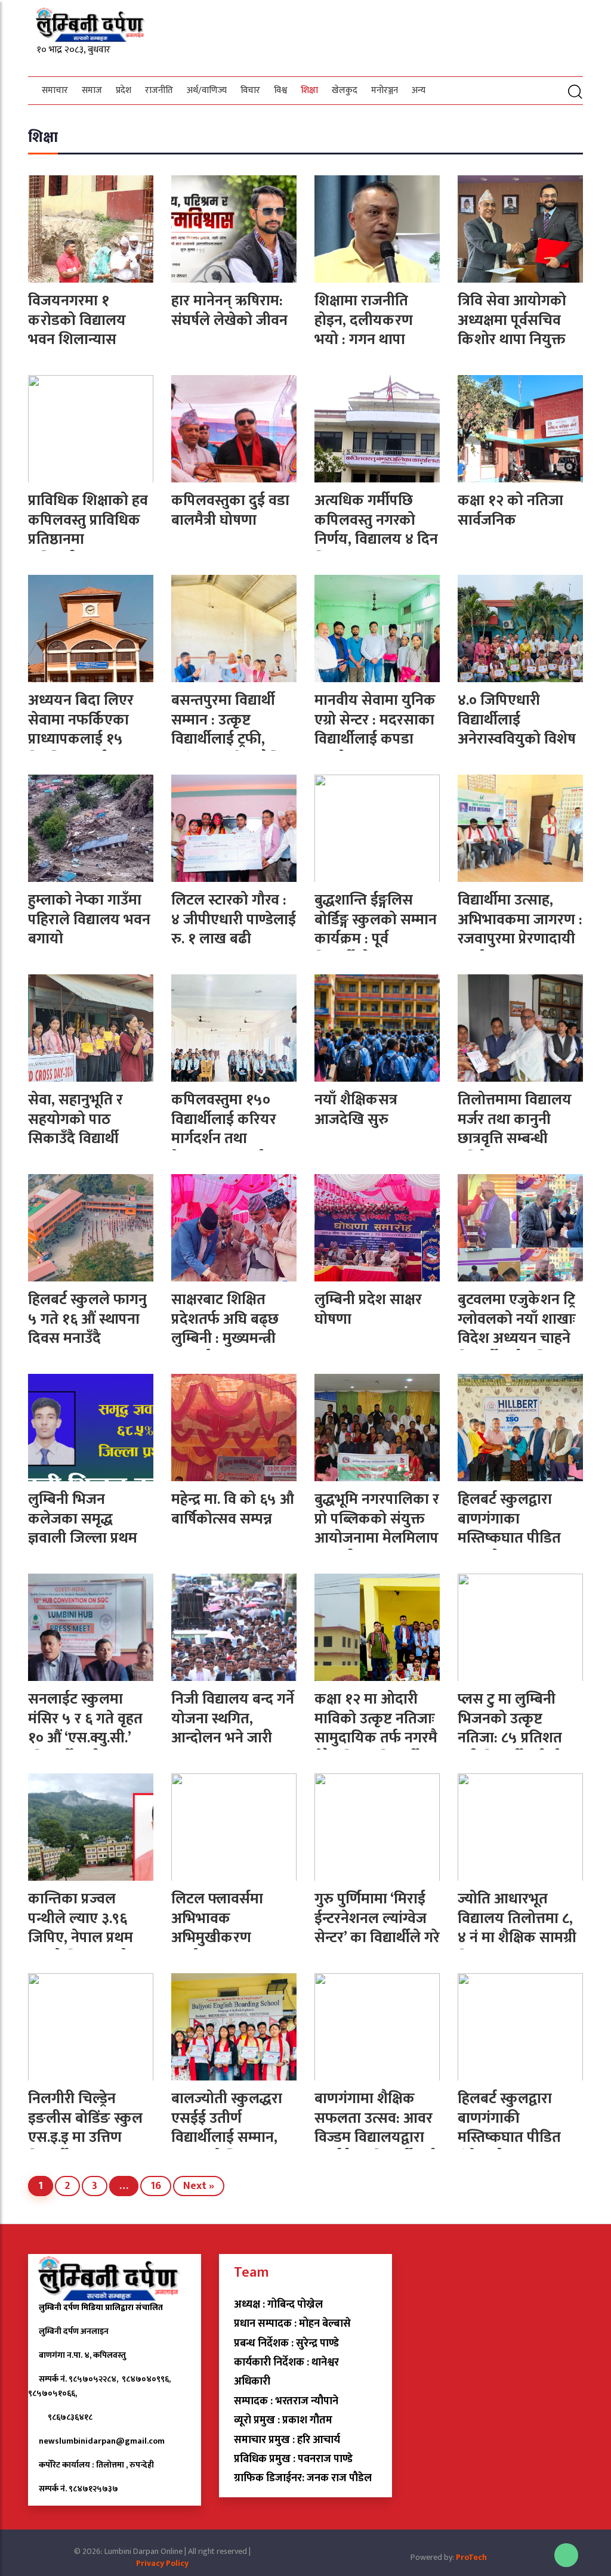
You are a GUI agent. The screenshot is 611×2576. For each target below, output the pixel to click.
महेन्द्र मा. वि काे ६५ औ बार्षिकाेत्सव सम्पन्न (233, 1509)
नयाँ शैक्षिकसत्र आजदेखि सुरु (356, 1110)
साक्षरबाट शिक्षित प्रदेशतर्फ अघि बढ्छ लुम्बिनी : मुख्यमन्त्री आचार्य (225, 1329)
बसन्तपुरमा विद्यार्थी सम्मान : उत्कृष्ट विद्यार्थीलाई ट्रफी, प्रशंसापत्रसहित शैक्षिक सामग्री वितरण (233, 739)
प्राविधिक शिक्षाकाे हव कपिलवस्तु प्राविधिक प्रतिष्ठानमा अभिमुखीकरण (88, 530)
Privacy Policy (162, 2563)
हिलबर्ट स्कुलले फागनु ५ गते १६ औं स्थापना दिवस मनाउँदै (87, 1319)
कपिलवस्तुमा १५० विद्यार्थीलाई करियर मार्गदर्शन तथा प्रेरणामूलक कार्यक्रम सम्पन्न (227, 1139)
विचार (250, 90)
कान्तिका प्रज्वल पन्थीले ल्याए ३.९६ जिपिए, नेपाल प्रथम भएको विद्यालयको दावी (81, 1938)
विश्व (280, 90)
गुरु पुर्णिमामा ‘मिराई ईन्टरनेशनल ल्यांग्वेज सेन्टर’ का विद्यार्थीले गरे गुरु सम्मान (377, 1928)
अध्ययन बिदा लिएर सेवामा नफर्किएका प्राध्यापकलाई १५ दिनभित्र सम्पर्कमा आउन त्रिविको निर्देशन (87, 739)
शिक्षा (309, 90)
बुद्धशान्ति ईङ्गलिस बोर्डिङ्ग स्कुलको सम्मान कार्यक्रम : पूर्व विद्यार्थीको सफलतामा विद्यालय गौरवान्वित (376, 939)
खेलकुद (345, 90)
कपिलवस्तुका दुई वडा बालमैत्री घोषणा (230, 510)
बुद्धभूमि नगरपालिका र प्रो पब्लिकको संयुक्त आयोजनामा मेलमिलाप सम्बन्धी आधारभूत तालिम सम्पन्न (377, 1538)
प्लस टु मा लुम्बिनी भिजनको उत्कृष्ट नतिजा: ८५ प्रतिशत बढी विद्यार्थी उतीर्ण (510, 1728)
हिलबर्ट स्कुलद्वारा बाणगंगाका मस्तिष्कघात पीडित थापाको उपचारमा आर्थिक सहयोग (509, 1538)
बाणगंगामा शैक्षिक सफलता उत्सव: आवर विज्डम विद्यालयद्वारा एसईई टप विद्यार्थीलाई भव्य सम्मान (375, 2137)
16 (156, 2186)
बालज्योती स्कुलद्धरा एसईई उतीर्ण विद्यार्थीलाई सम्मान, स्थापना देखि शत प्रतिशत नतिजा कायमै (231, 2137)
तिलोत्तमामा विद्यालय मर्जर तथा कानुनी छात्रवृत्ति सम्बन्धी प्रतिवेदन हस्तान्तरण (515, 1129)
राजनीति (159, 90)
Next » (199, 2186)
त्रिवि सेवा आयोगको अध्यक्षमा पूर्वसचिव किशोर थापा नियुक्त (512, 320)
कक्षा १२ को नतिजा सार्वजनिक (510, 510)
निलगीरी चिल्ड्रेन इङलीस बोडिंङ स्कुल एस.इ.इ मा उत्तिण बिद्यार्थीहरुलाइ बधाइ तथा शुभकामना (85, 2137)
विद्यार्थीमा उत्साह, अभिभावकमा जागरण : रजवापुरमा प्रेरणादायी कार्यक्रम (520, 929)
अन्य (419, 90)
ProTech (471, 2557)
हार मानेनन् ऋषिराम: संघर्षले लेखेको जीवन (229, 311)
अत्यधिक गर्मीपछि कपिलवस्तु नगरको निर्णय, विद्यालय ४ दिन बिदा (376, 530)
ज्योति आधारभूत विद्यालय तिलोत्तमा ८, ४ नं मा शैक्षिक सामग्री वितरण (517, 1928)
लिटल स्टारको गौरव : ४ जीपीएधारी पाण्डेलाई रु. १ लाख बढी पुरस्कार (234, 929)
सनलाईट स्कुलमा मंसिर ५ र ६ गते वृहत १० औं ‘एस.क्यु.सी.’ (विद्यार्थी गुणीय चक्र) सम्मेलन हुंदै (85, 1738)
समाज (92, 90)
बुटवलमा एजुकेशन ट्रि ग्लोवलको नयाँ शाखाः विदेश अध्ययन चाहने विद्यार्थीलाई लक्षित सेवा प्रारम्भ (517, 1338)
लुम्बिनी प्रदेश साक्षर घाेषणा (368, 1309)
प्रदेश (124, 90)
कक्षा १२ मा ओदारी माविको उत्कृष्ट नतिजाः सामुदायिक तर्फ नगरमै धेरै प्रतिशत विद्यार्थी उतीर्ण (376, 1738)
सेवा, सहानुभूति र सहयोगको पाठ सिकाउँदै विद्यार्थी (75, 1119)
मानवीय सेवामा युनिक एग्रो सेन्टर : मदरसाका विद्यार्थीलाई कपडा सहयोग (375, 730)
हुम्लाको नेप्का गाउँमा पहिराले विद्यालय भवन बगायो (89, 919)
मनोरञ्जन (385, 90)
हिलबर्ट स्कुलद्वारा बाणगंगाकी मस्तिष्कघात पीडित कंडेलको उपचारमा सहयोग (509, 2137)
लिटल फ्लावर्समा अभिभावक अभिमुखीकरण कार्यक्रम (217, 1928)
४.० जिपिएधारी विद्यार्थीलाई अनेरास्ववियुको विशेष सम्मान (517, 730)
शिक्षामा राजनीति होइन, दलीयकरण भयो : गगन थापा (364, 320)
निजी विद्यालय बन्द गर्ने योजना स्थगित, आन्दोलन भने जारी (233, 1719)
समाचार (55, 90)
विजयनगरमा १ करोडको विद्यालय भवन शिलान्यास (77, 320)
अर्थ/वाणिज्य (207, 90)
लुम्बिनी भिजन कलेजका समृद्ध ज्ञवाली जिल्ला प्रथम (83, 1519)
